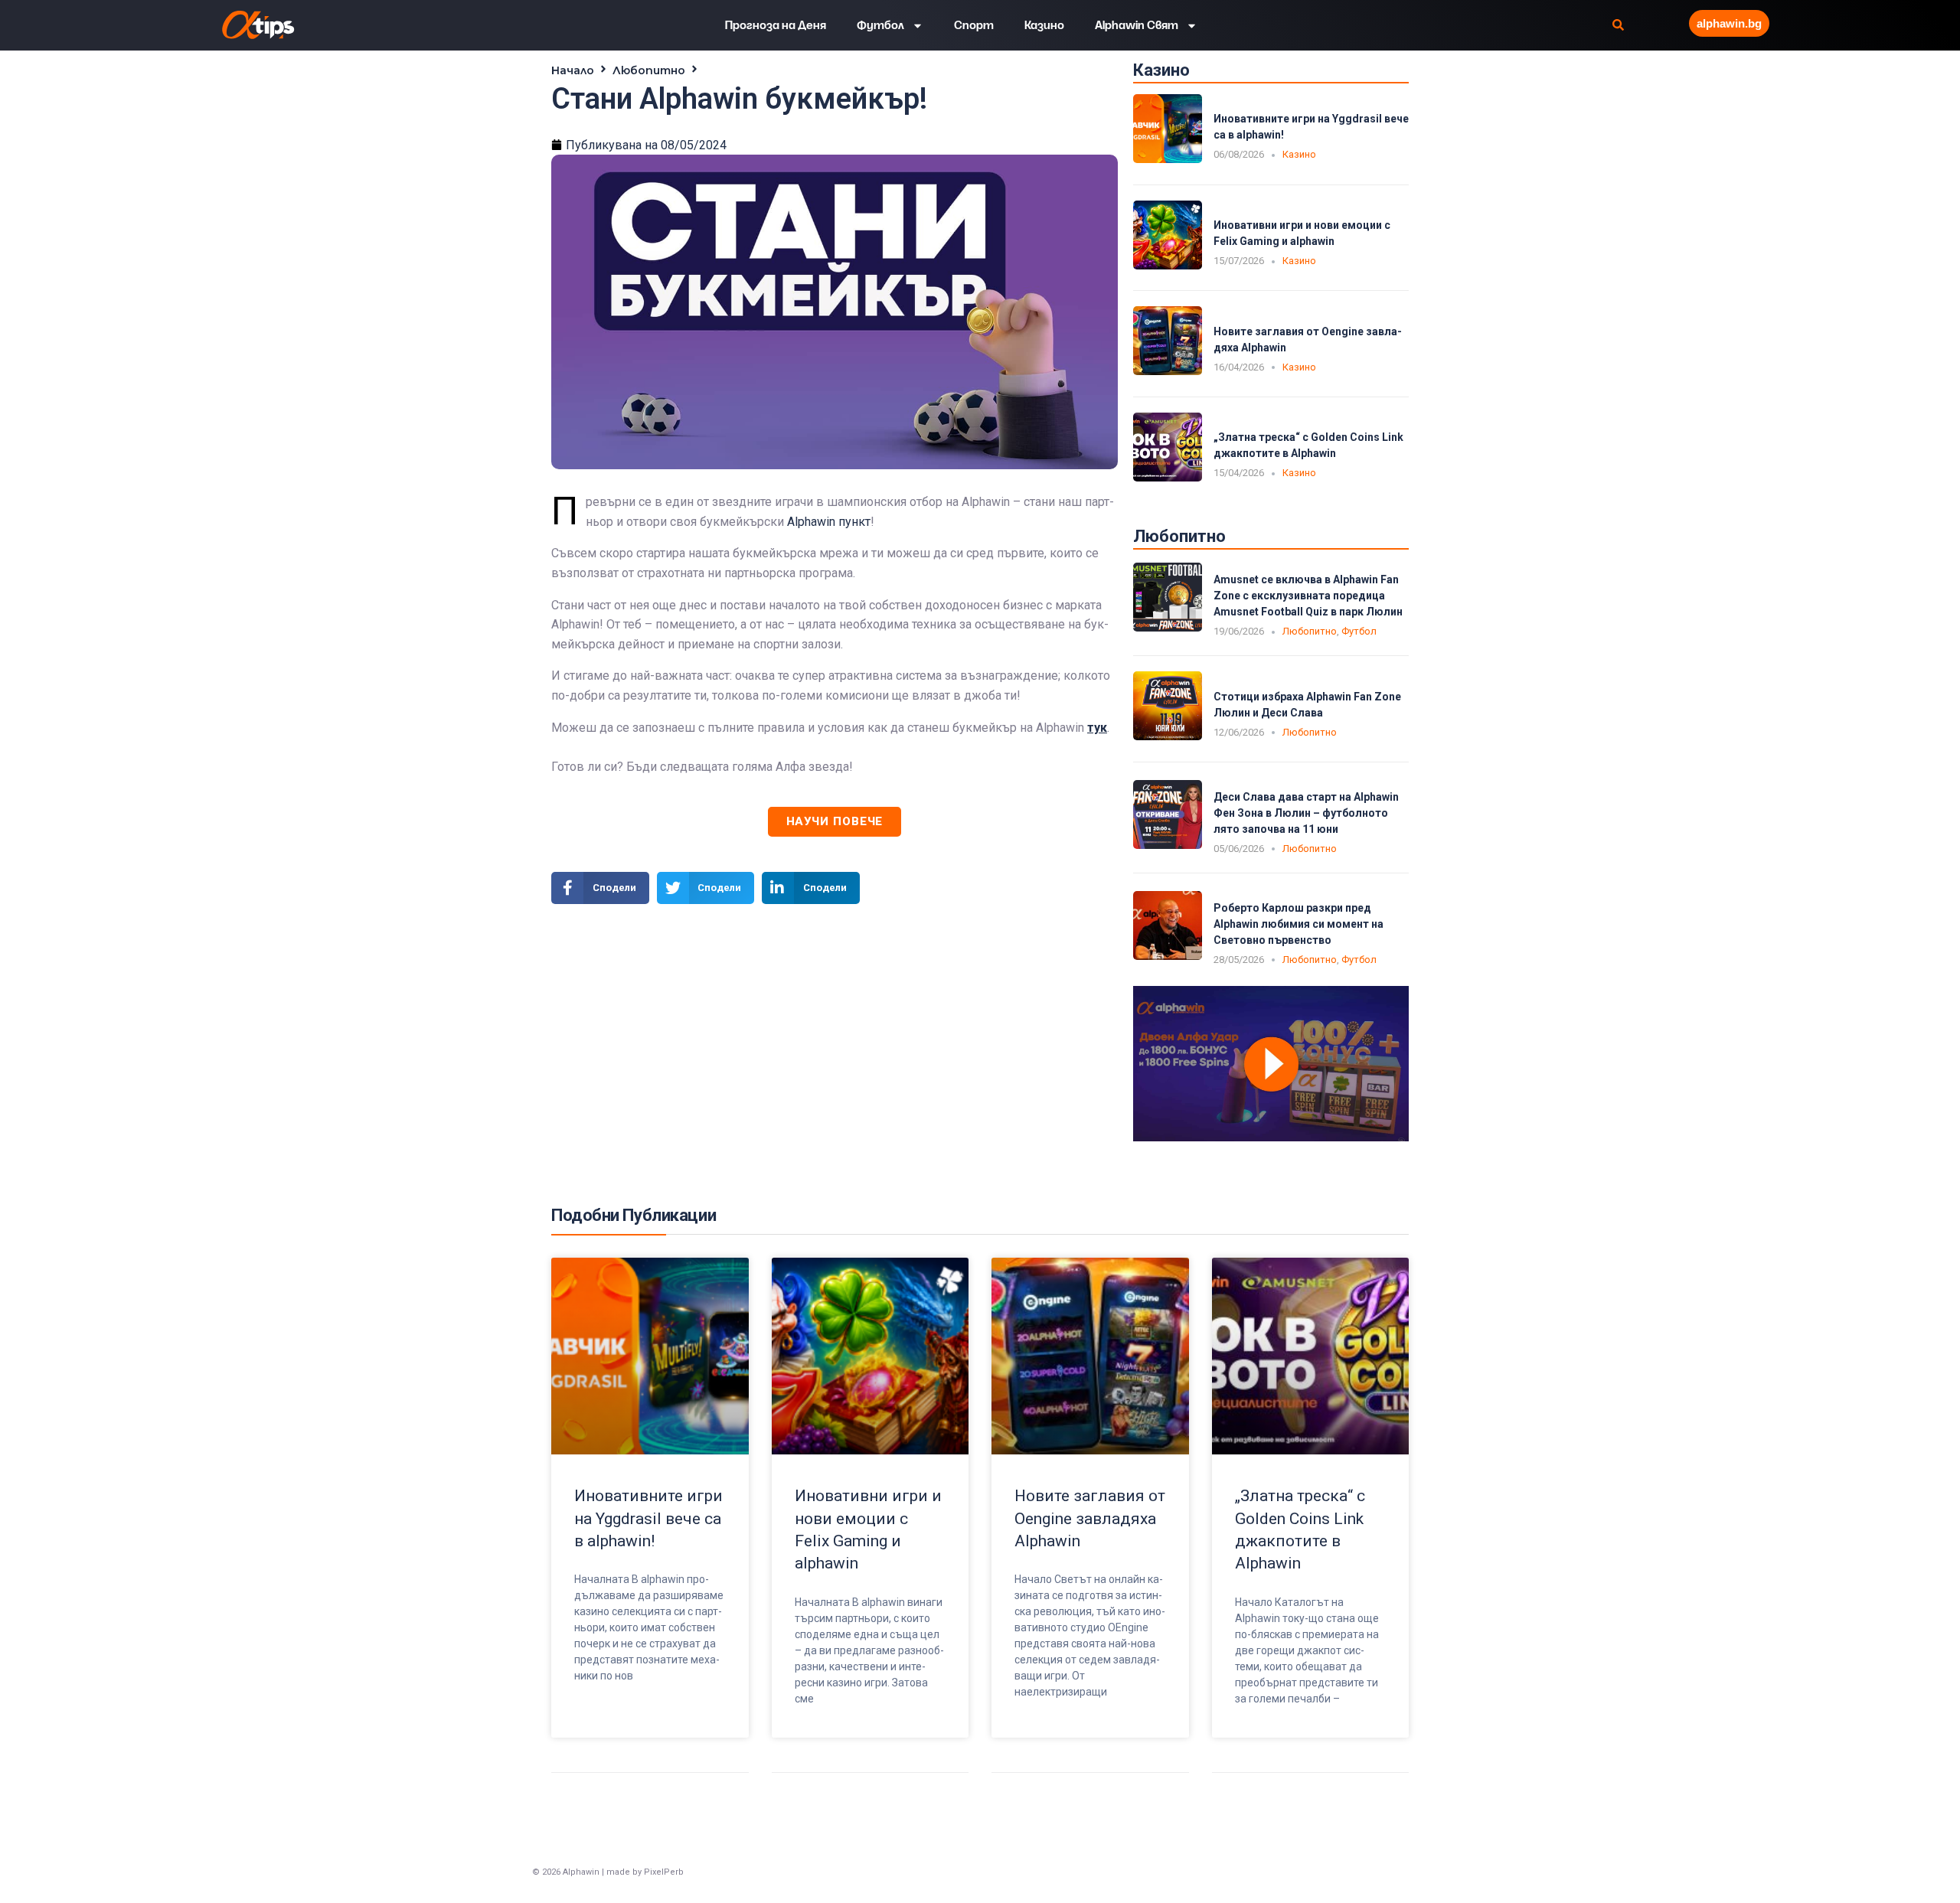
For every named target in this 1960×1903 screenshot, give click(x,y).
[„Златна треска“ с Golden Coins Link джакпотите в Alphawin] (1168, 477)
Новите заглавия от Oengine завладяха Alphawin (1090, 1518)
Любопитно (649, 70)
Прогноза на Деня (776, 25)
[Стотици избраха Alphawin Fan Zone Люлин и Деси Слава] (1168, 736)
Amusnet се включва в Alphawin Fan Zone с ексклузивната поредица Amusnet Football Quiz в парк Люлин (1308, 596)
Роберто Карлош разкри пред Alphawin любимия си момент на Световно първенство (1298, 924)
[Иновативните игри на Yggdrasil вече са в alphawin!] (1168, 159)
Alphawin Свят (1137, 25)
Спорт (974, 25)
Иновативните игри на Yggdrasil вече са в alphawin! (648, 1518)
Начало (573, 70)
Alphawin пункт (829, 522)
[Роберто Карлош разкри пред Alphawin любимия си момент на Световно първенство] (1168, 956)
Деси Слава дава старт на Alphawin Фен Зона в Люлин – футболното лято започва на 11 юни (1306, 813)
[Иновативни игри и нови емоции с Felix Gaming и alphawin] (1168, 265)
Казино (1044, 25)
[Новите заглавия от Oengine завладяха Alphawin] (1168, 371)
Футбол (880, 25)
